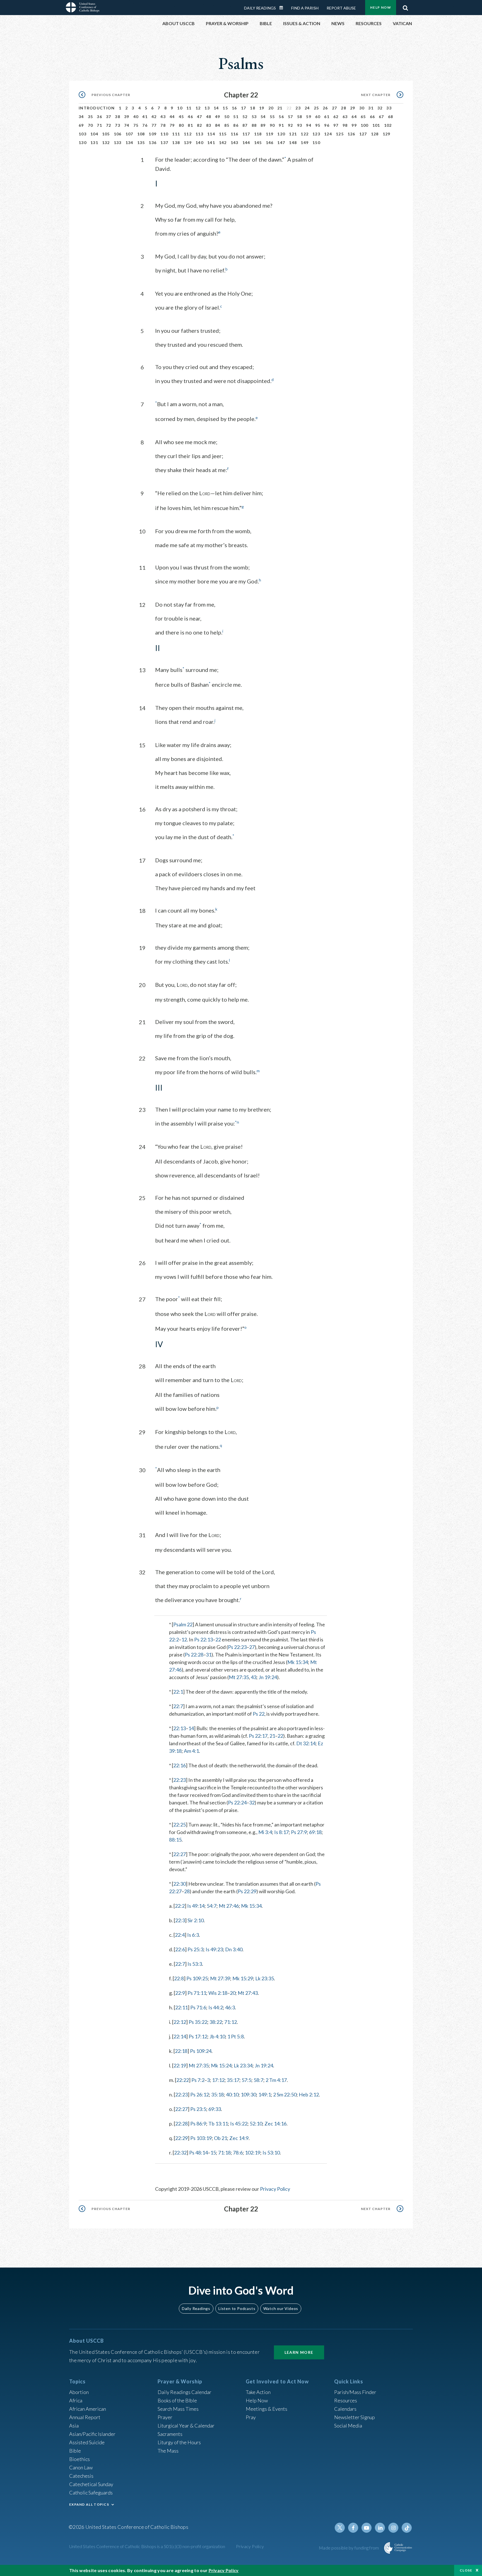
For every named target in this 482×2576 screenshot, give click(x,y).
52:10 (256, 2123)
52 (245, 117)
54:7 (212, 1906)
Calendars (345, 2409)
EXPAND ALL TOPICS (89, 2504)
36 (99, 117)
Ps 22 (259, 1714)
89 (263, 125)
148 (293, 143)
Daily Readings (260, 8)
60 (318, 117)
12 (198, 108)
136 (153, 143)
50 (227, 117)
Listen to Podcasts (237, 2308)
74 (127, 125)
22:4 (180, 1935)
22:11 (181, 2007)
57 (291, 117)
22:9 (180, 1993)
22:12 (180, 2022)
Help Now (381, 7)
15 (225, 108)
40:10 (232, 2094)
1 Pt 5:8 (236, 2036)
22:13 (179, 1728)
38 (118, 117)
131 (94, 143)
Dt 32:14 (306, 1743)
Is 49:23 (214, 1949)
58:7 (258, 2080)
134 (129, 143)
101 (376, 125)
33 (389, 108)
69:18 (315, 1832)
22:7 (178, 1706)
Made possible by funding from (349, 2548)
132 (106, 143)
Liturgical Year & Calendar (186, 2426)
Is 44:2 (216, 2007)
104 (94, 134)
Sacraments (170, 2434)
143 (235, 143)
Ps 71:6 (198, 2007)
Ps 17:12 (198, 2036)
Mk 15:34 (298, 1662)
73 (118, 125)
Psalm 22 (183, 1624)
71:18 (224, 2153)
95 (318, 125)
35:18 (217, 2094)
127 (363, 134)
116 (235, 134)
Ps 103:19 (201, 2138)
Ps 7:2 (198, 2080)
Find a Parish (305, 8)
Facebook (353, 2528)
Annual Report (85, 2417)
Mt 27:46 (229, 1906)
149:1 (265, 2094)
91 (281, 125)
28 (344, 108)
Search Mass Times (178, 2409)
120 (281, 134)
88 (254, 125)
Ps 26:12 (200, 2094)
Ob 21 (220, 2138)
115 (223, 134)
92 (291, 125)
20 (271, 108)
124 (328, 134)
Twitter (340, 2528)
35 (91, 117)
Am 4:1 (191, 1751)
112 (188, 134)
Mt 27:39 (220, 1978)
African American (88, 2409)
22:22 (183, 2080)
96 (327, 125)
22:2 (180, 1906)
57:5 (246, 2080)
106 (118, 134)
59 (309, 117)
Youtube (367, 2528)
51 (236, 117)
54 (263, 117)
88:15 (175, 1840)
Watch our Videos (281, 2308)
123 (316, 134)
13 (207, 108)
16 (234, 108)
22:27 (179, 1854)
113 (199, 134)
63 (345, 117)
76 (145, 125)
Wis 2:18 (218, 1993)
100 (365, 125)
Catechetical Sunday (91, 2484)
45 (181, 117)
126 (351, 134)
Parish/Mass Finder (355, 2392)
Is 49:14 (196, 1906)
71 (99, 125)
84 (218, 125)
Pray (251, 2417)
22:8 (179, 1978)
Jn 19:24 (268, 1677)
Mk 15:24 (221, 2065)
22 (218, 1639)
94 (309, 125)
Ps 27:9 (299, 1832)
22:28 (181, 2123)
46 (190, 117)
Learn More (299, 2352)
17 (244, 108)
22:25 (179, 1825)
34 (81, 117)
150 (316, 143)
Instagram (393, 2528)
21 (280, 108)
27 (335, 108)
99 (354, 125)
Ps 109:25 (197, 1978)
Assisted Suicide (87, 2442)
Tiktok (407, 2528)
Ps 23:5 (198, 2109)
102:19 (253, 2153)
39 (127, 117)
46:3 (230, 2007)
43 (163, 117)
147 (281, 143)
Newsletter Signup (355, 2417)
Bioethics (79, 2459)
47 (200, 117)
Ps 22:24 (237, 1802)
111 (176, 134)
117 (246, 134)
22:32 (180, 2153)
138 (176, 143)
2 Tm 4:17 (276, 2080)
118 (258, 134)
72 (109, 125)
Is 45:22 (239, 2123)
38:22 (216, 2022)
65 (363, 117)
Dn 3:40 (234, 1949)
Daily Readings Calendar (283, 8)
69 (81, 125)
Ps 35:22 (198, 2022)
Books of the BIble (177, 2400)
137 (164, 143)
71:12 (231, 2022)
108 (141, 134)
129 (387, 134)
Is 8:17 (281, 1832)
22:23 (179, 1780)
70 (91, 125)
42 (154, 117)
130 (83, 143)
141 (211, 143)
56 (281, 117)
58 (300, 117)
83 (209, 125)
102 (388, 125)
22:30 (179, 1884)
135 (141, 143)
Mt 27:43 (248, 1993)
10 (180, 108)
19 (262, 108)
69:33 (215, 2109)
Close (466, 2570)
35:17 (233, 2080)
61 (327, 117)
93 (300, 125)
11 (189, 108)
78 (163, 125)
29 (353, 108)
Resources (346, 2400)
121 (293, 134)
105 (106, 134)
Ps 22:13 (203, 1639)
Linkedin (380, 2528)
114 (211, 134)
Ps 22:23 (237, 1647)
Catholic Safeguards (91, 2493)
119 (270, 134)
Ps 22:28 (194, 1655)
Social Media (348, 2426)
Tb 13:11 (218, 2123)
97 (336, 125)
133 (118, 143)
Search (405, 6)
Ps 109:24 (201, 2051)
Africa (76, 2400)
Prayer (165, 2417)
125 (340, 134)
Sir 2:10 (196, 1920)
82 (200, 125)
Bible (75, 2451)
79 (172, 125)
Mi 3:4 (265, 1832)
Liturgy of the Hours (179, 2442)
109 (153, 134)
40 (136, 117)
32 (380, 108)
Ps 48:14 (198, 2153)
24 (307, 108)
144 (246, 143)
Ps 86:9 (198, 2123)
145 (258, 143)
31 (371, 108)
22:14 (180, 2036)
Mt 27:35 (239, 1677)
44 (172, 117)
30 (362, 108)
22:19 (180, 2065)
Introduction (97, 108)
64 (354, 117)
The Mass (168, 2451)
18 (253, 108)
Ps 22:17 (258, 1736)
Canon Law (81, 2467)
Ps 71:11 (197, 1993)
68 (391, 117)
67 (381, 117)
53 (254, 117)
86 (236, 125)
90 (272, 125)
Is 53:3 (195, 1964)
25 (316, 108)
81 (190, 125)
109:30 (248, 2094)
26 (325, 108)
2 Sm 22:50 (285, 2094)
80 (181, 125)
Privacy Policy (275, 2189)
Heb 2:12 (309, 2094)
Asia (74, 2426)
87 (245, 125)
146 (270, 143)
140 (199, 143)
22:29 (181, 2138)
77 (154, 125)
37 (109, 117)
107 (129, 134)
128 (375, 134)
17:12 (218, 2080)
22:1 (178, 1692)
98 (345, 125)
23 (298, 108)
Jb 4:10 (217, 2036)
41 (145, 117)
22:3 (180, 1920)
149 (305, 143)
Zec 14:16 (275, 2123)
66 (373, 117)
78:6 (238, 2153)
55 (272, 117)
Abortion (79, 2392)
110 (164, 134)
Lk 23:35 (265, 1978)
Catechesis (81, 2476)
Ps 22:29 (247, 1891)
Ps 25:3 (195, 1949)
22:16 (179, 1765)
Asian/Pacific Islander (92, 2434)
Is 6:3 (193, 1935)
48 (209, 117)
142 (223, 143)
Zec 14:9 (239, 2138)
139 (188, 143)
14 (216, 108)
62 (336, 117)
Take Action (258, 2392)
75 (136, 125)
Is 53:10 (271, 2153)
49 (218, 117)
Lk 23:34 (243, 2065)
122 (305, 134)
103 (83, 134)
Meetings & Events (267, 2409)
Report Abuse (341, 8)
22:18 (181, 2051)
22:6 (180, 1949)
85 (227, 125)
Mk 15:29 (243, 1978)
